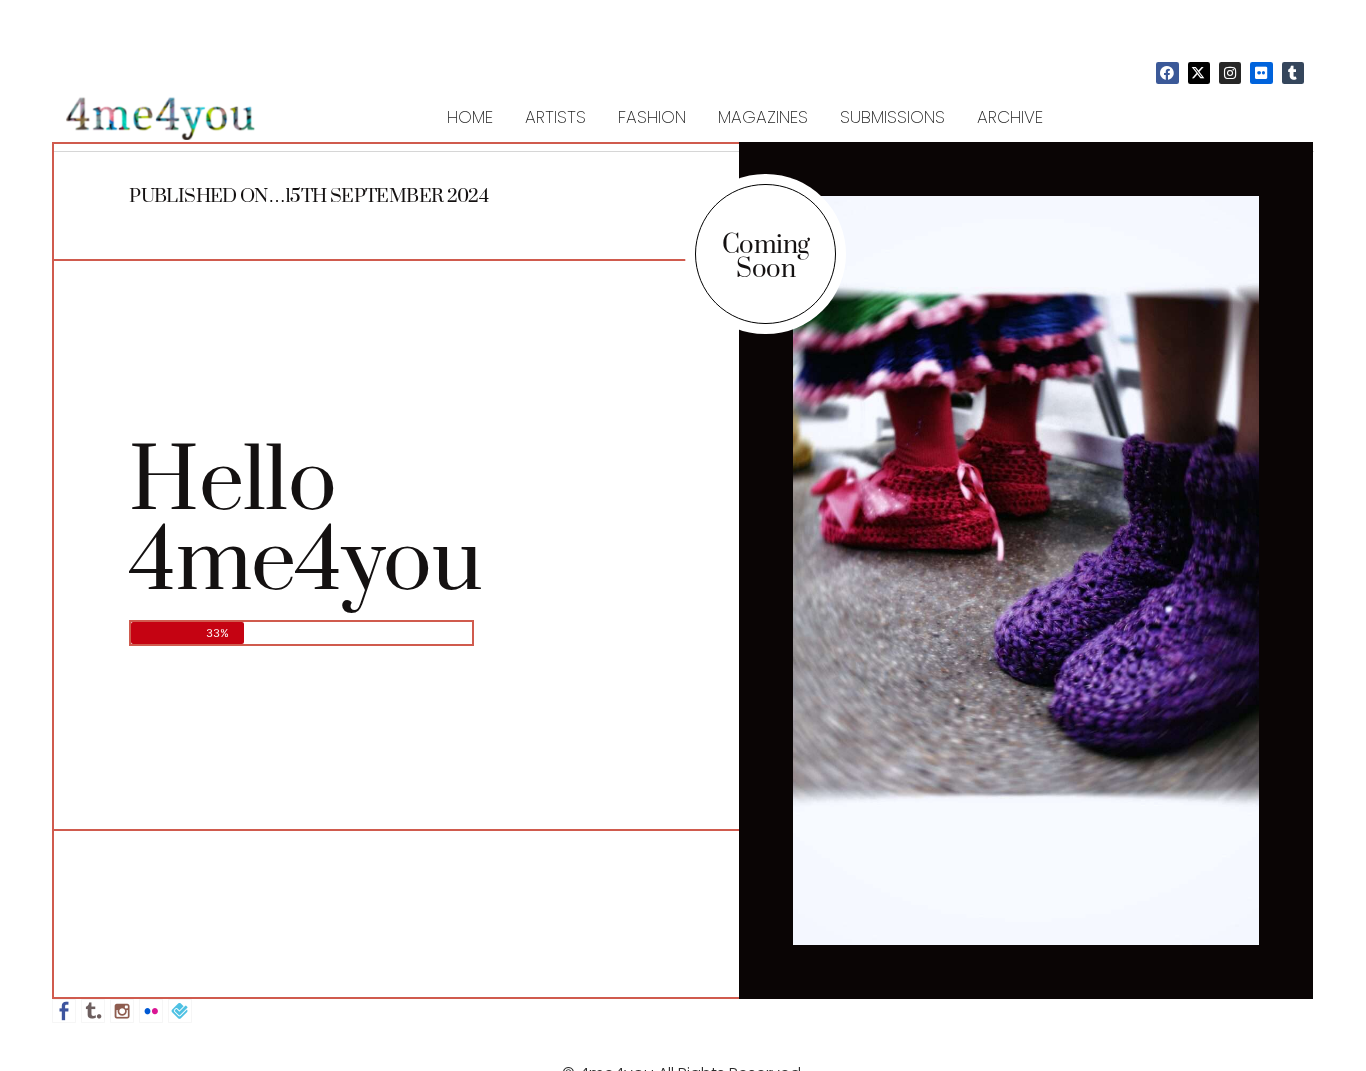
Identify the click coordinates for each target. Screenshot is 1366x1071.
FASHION (652, 117)
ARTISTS (555, 117)
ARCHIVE (1010, 117)
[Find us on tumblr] (93, 1011)
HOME (470, 117)
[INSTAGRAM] (1230, 73)
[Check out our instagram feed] (122, 1011)
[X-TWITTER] (1199, 73)
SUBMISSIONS (892, 117)
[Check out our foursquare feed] (180, 1011)
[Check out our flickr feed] (151, 1011)
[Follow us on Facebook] (64, 1011)
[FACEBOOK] (1167, 73)
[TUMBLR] (1293, 73)
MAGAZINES (763, 117)
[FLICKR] (1261, 73)
